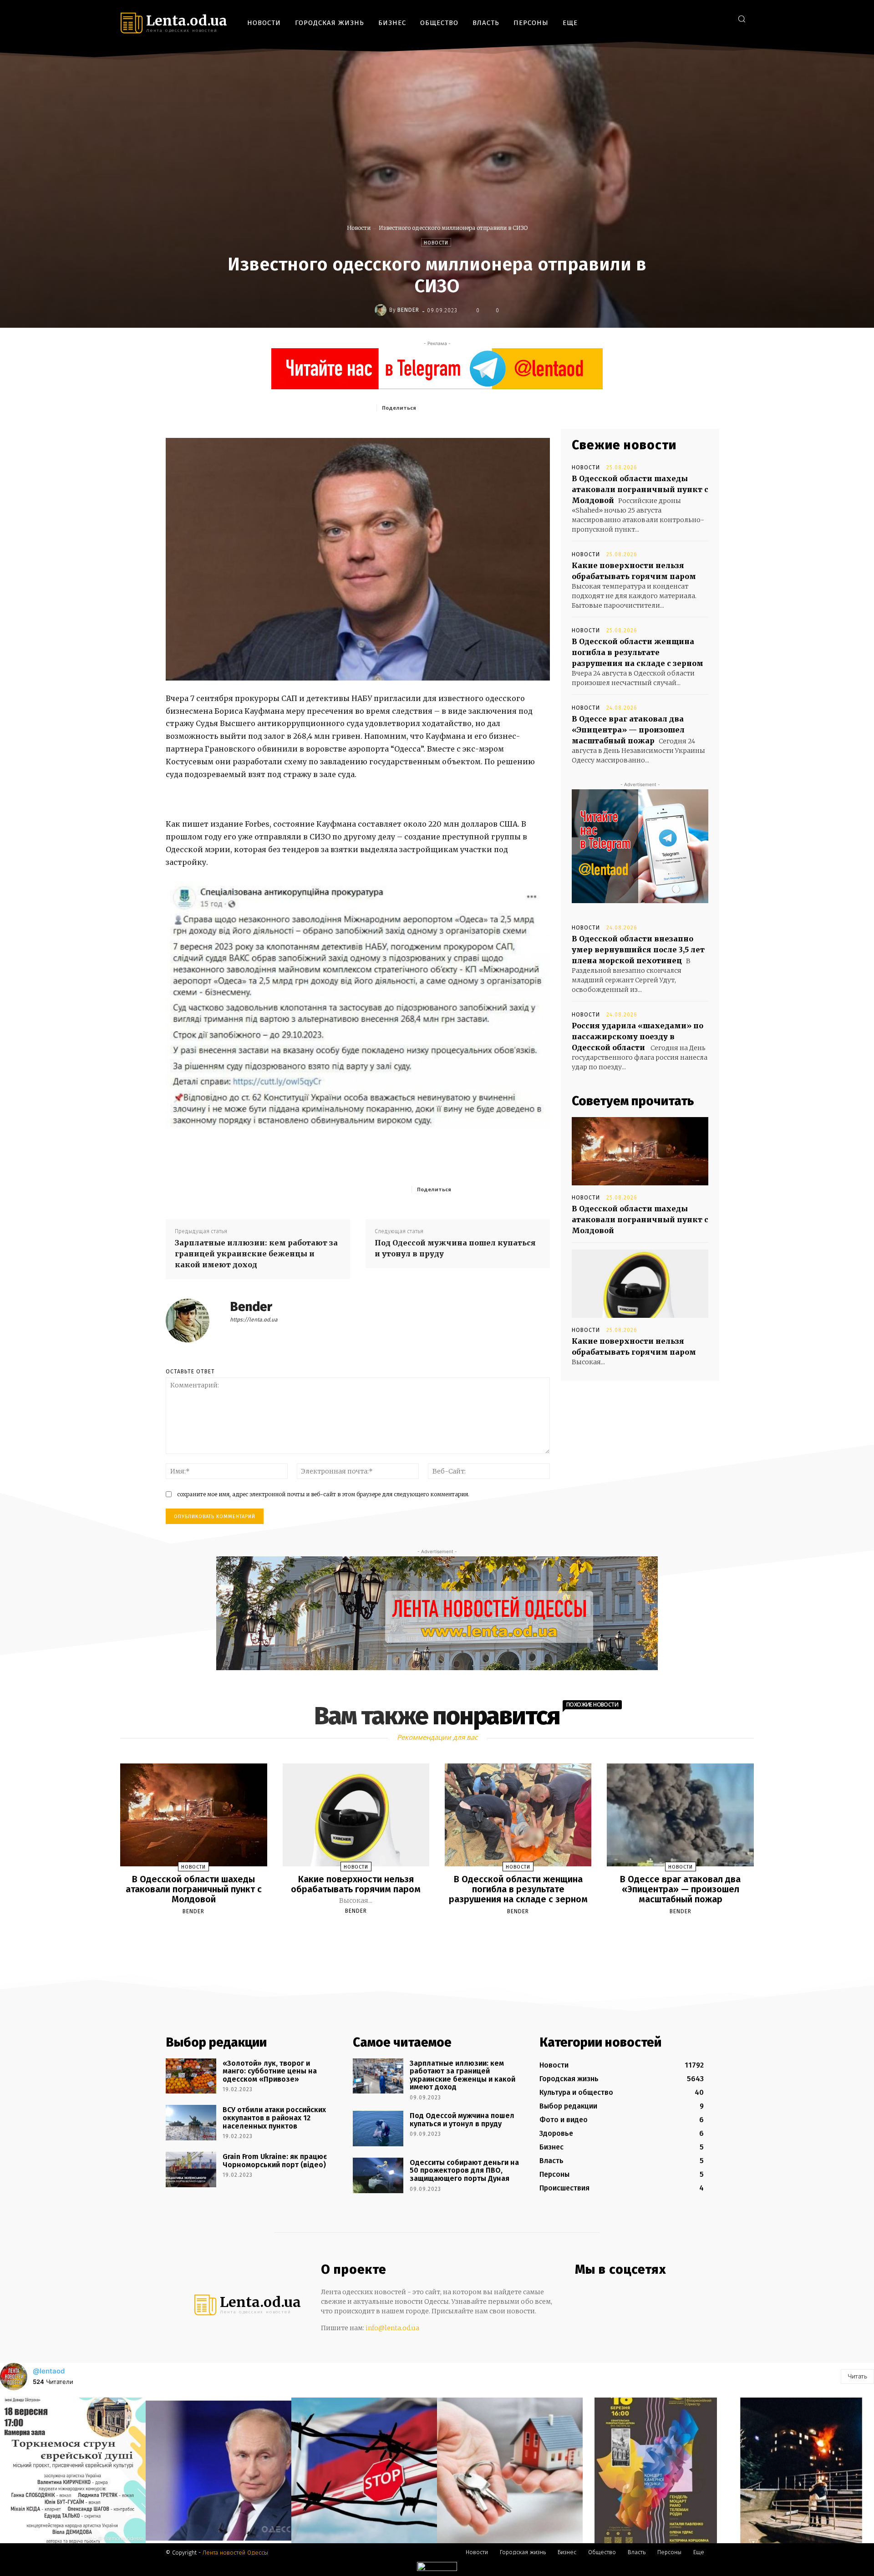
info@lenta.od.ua (392, 2328)
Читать (857, 2376)
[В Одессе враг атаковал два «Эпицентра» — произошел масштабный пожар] (680, 1815)
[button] (742, 19)
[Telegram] (708, 18)
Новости (359, 228)
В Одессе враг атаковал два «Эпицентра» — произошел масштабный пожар (628, 730)
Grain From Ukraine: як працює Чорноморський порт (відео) (275, 2161)
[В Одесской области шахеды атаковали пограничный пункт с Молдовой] (640, 1151)
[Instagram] (694, 18)
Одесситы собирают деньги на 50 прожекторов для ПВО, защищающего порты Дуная (464, 2170)
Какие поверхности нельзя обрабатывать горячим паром (356, 1884)
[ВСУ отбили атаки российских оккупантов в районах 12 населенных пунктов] (191, 2123)
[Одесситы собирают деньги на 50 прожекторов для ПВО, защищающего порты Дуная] (378, 2175)
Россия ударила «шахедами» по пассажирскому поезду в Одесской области (638, 1036)
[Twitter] (721, 18)
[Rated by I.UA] (437, 2568)
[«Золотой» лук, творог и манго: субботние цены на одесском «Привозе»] (191, 2076)
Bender (408, 310)
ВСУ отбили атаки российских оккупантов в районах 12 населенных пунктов (274, 2118)
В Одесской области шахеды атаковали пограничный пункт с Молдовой (640, 489)
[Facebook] (680, 18)
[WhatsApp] (506, 407)
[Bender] (382, 310)
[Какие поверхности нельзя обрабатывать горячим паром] (640, 1284)
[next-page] (445, 1933)
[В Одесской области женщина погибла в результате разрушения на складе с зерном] (518, 1815)
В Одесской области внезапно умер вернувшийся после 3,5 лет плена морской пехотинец (638, 950)
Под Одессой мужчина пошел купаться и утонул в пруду (455, 1248)
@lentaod (49, 2371)
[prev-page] (426, 1933)
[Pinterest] (485, 407)
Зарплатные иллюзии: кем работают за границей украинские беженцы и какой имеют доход (256, 1254)
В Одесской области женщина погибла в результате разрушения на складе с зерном (638, 652)
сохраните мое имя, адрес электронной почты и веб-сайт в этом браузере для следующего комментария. (323, 1494)
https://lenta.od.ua (254, 1320)
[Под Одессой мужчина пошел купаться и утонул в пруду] (378, 2129)
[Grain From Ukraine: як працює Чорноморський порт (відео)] (191, 2170)
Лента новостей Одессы (235, 2553)
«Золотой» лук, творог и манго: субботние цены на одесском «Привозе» (270, 2071)
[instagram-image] (73, 2470)
